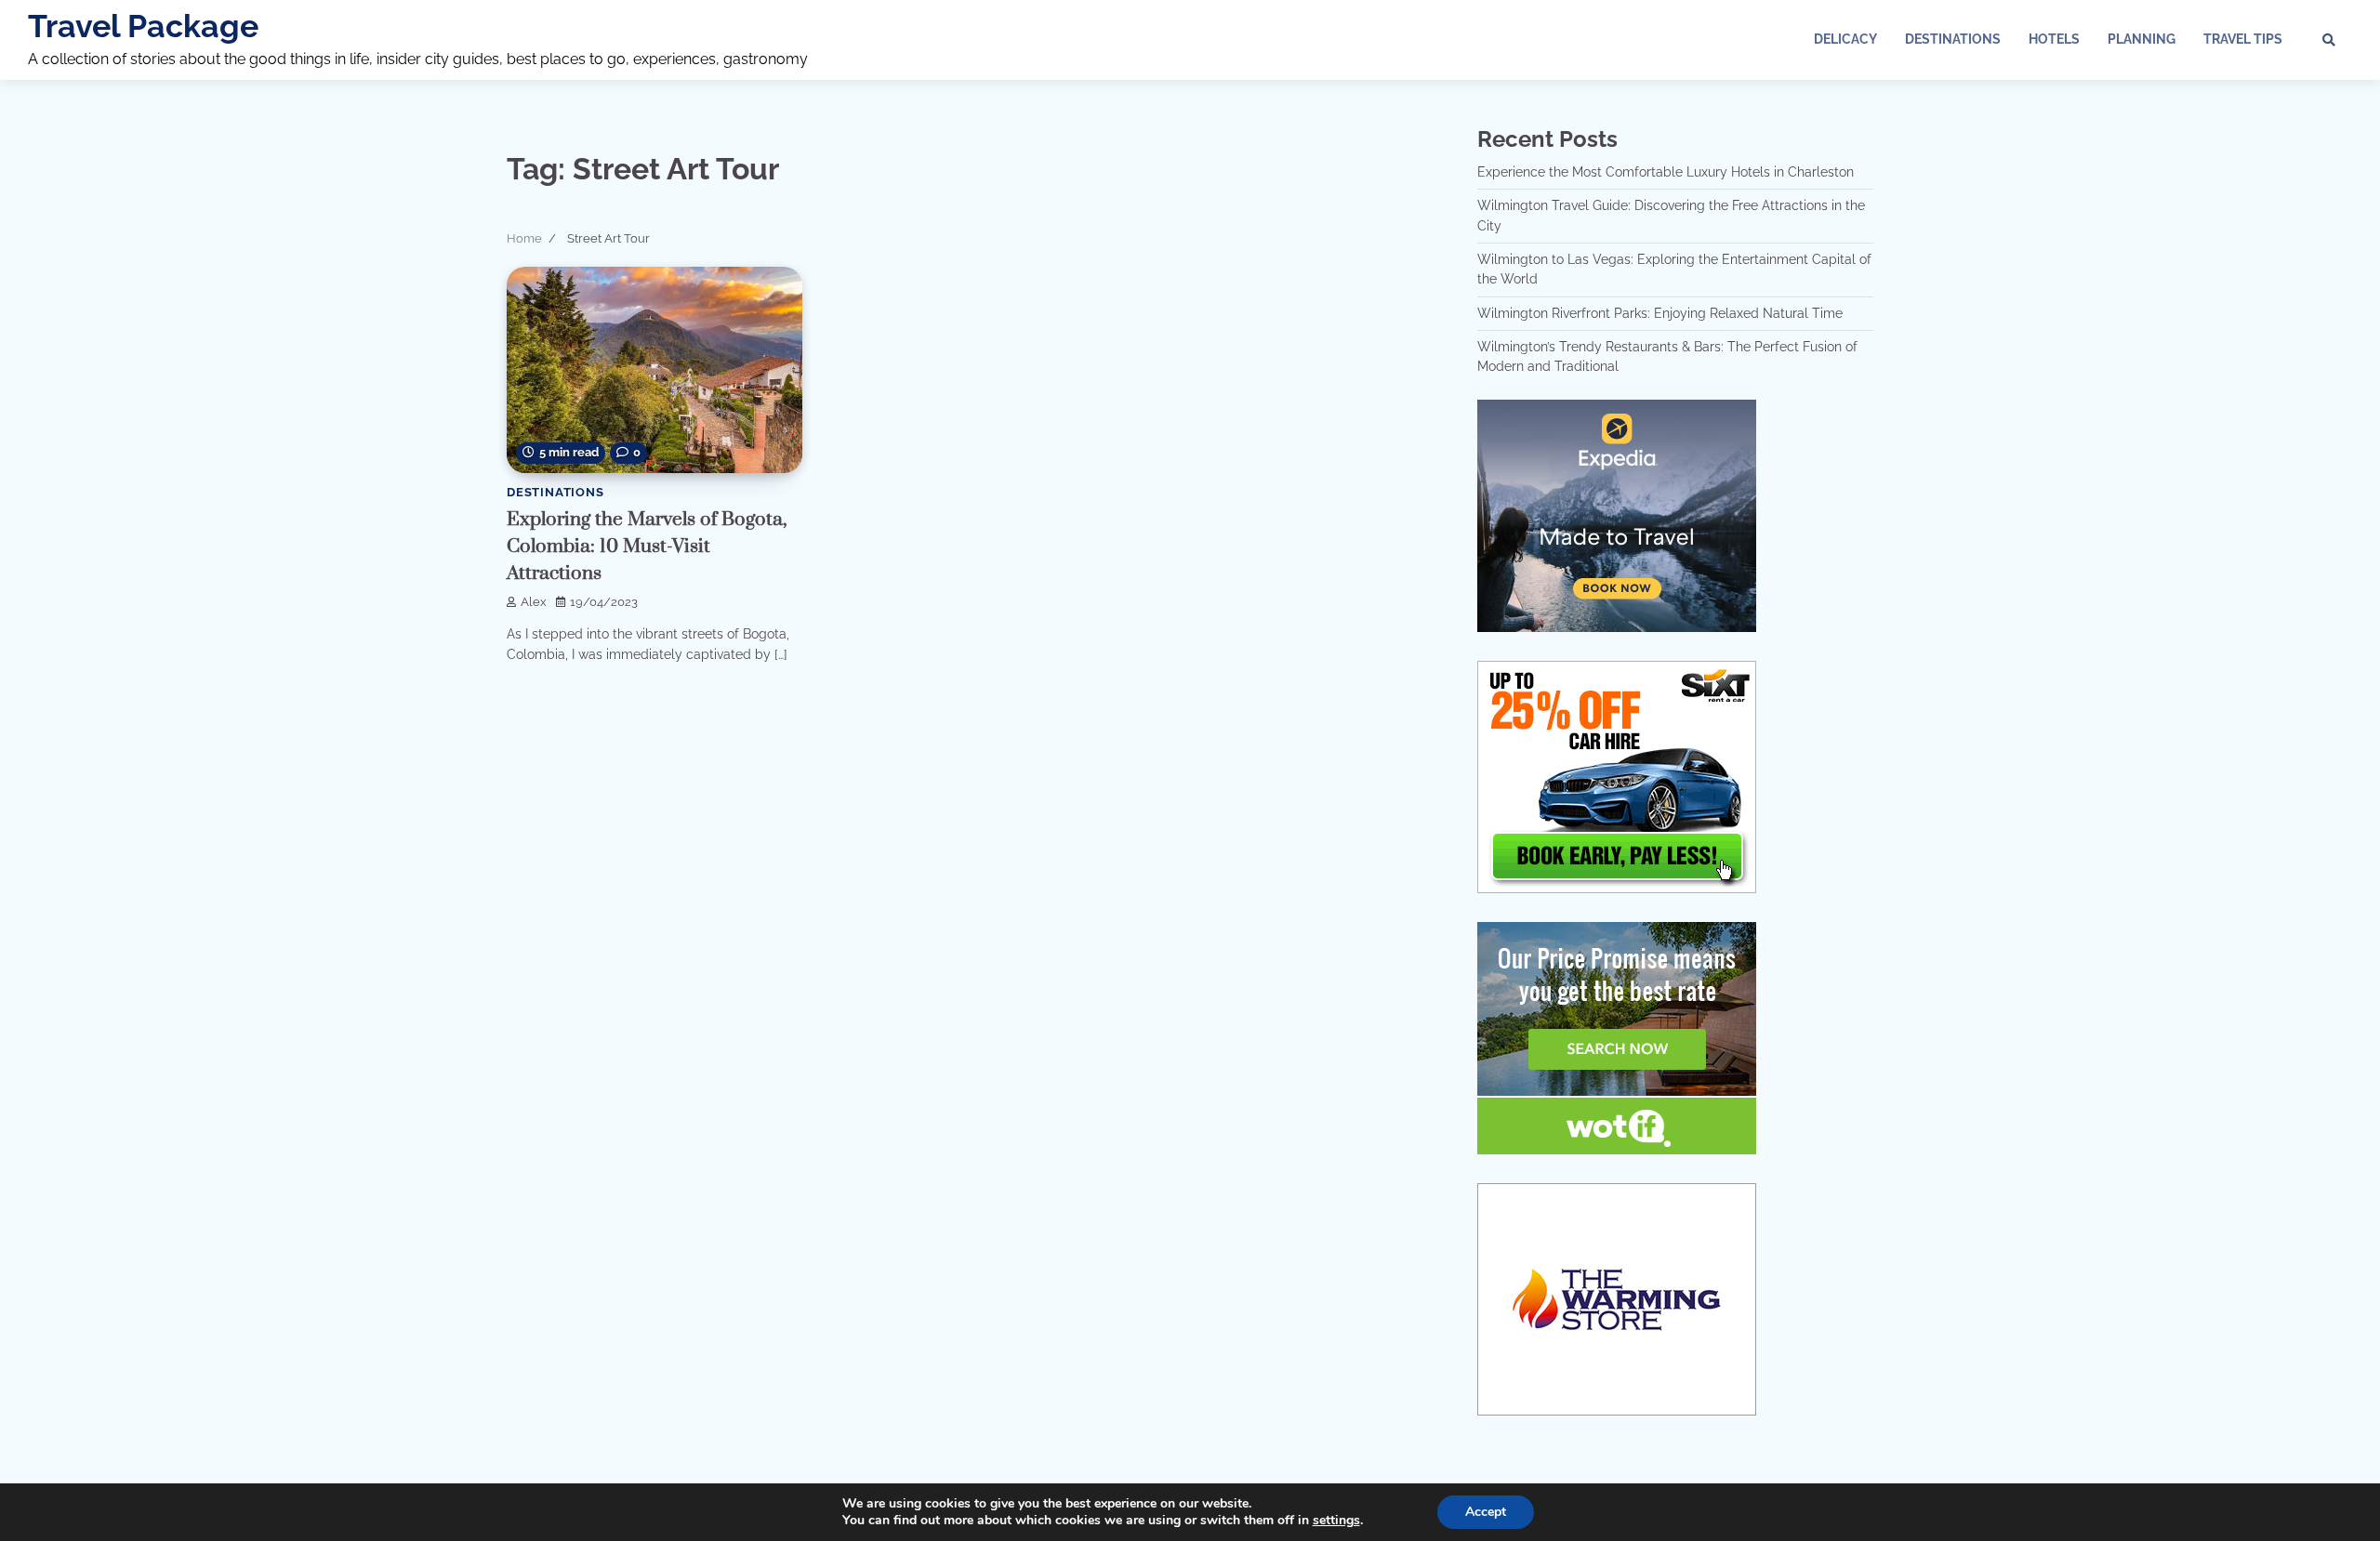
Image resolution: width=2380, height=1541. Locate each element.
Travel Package (143, 26)
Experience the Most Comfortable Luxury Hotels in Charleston (1666, 172)
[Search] (2329, 40)
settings (1336, 1521)
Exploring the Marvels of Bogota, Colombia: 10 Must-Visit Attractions (647, 546)
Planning (2142, 39)
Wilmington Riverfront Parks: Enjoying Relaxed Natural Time (1660, 313)
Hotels (2054, 39)
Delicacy (1845, 39)
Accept (1486, 1512)
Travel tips (2243, 39)
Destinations (1953, 39)
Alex (534, 602)
